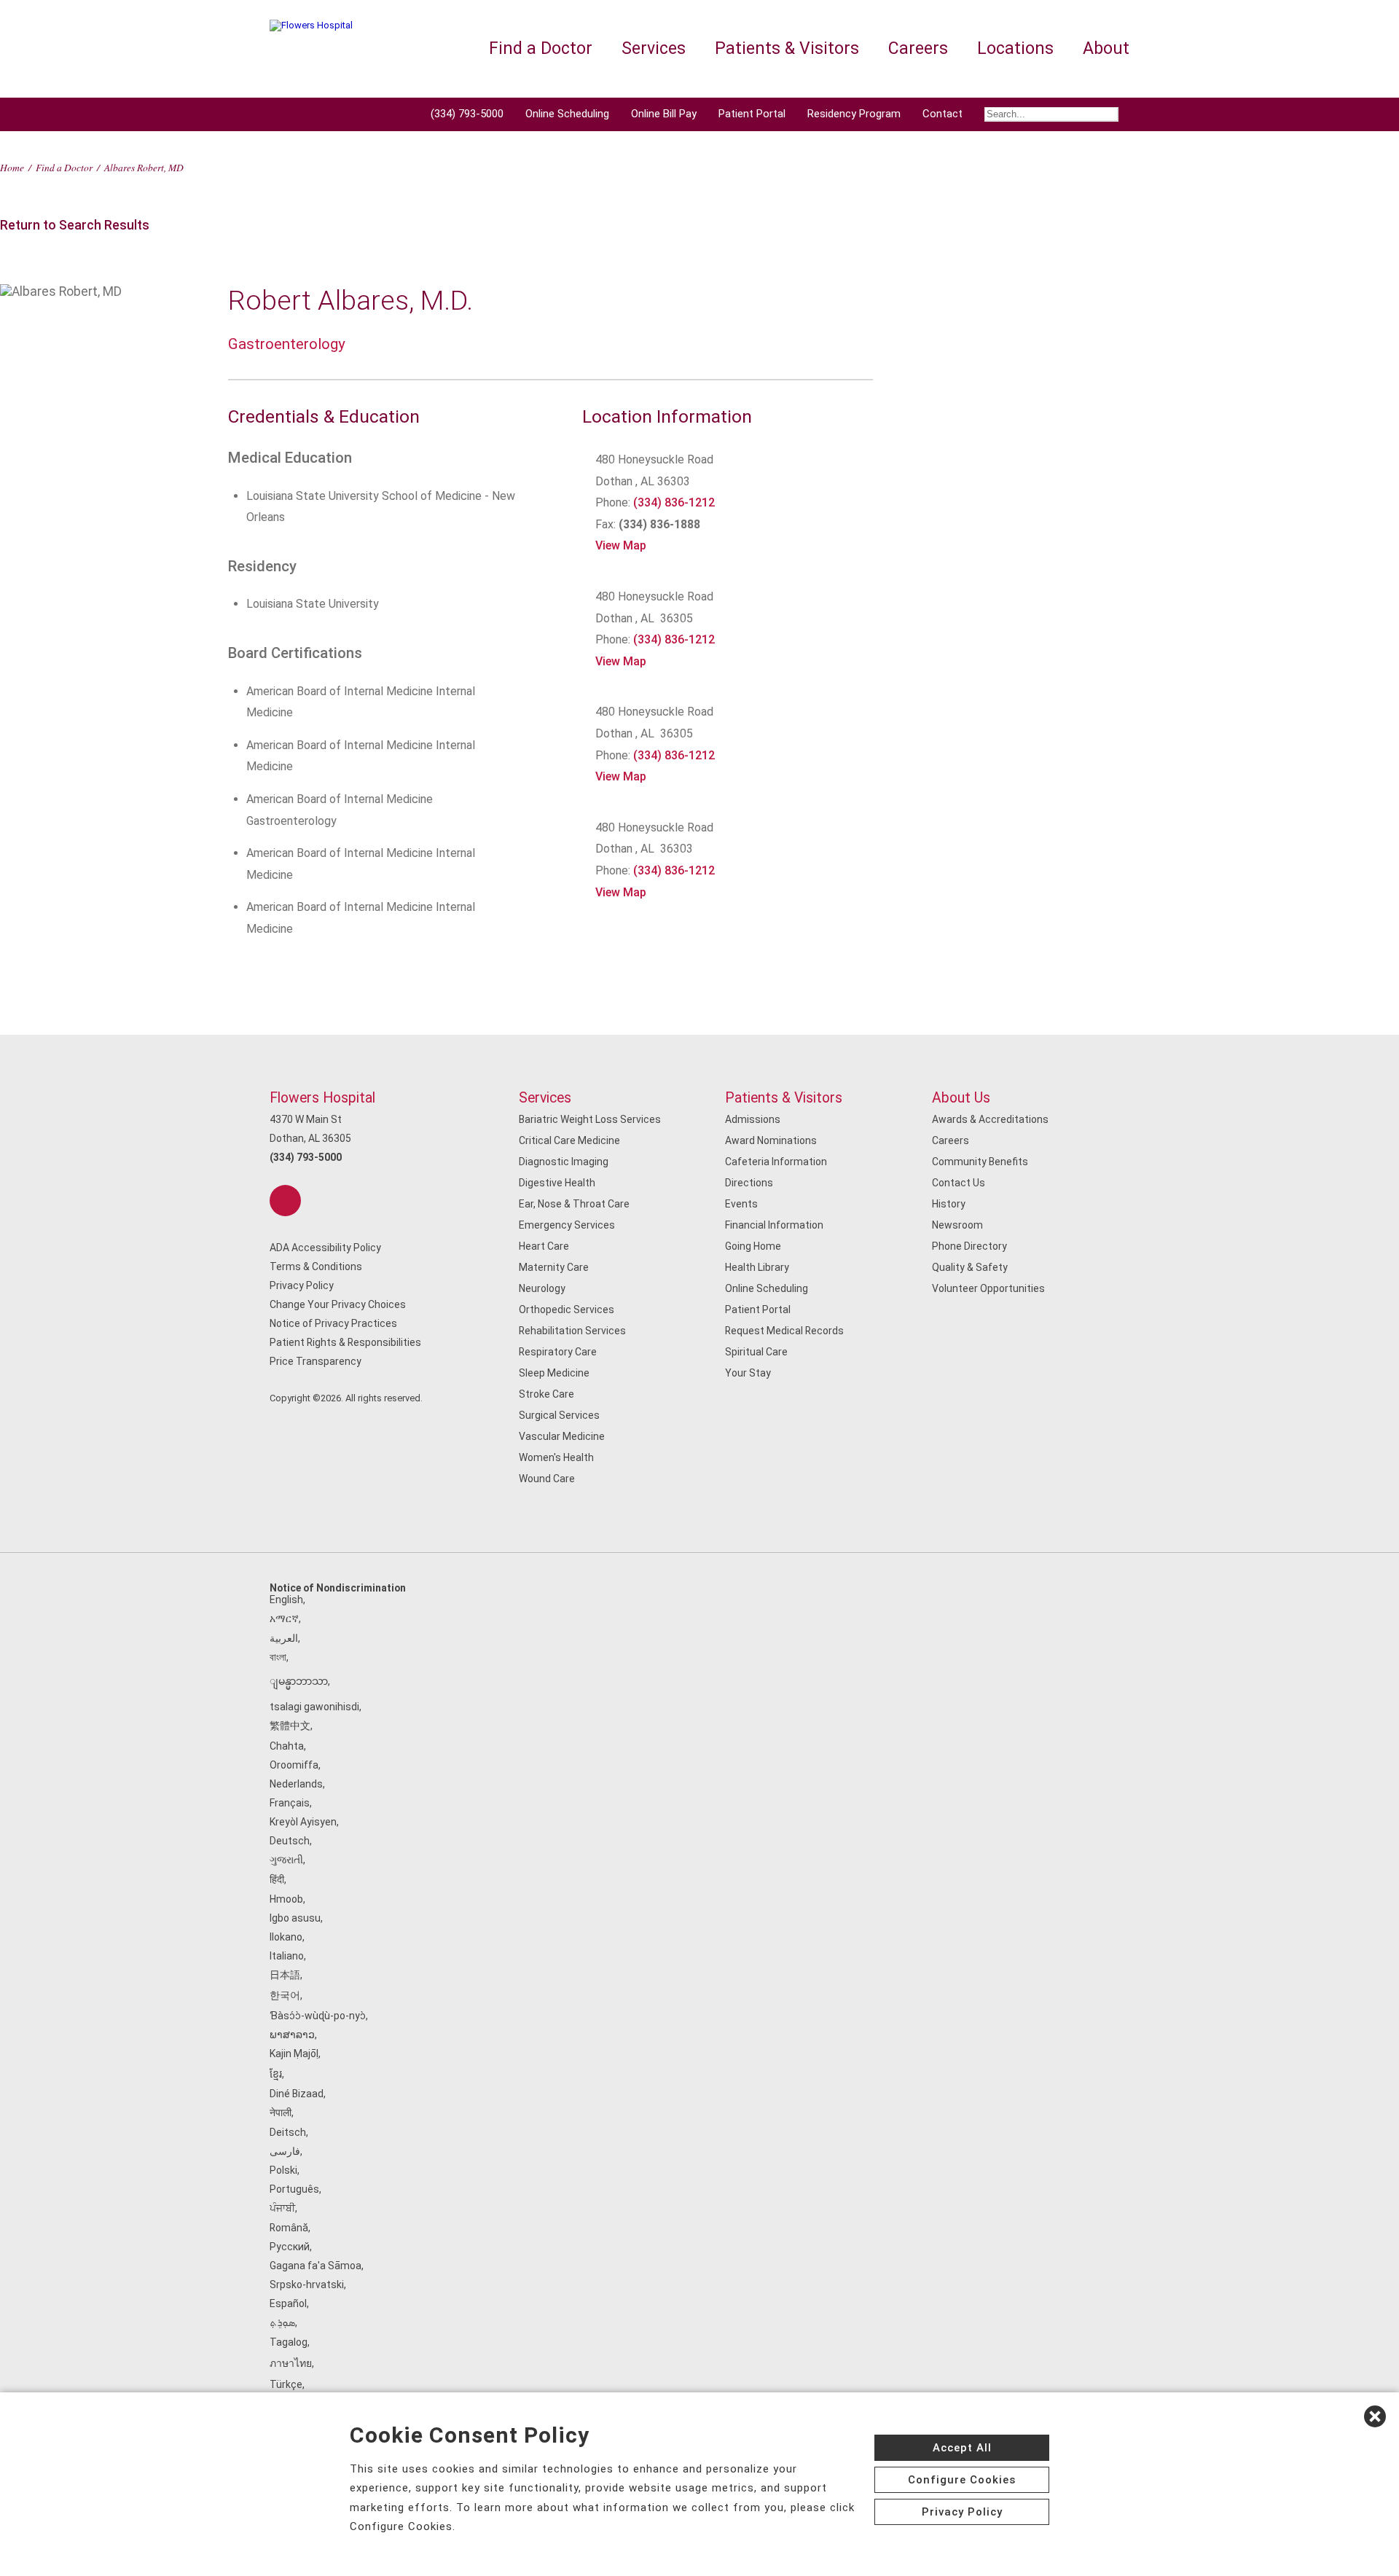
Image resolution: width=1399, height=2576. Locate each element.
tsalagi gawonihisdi (314, 1707)
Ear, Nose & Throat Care (574, 1204)
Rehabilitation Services (572, 1331)
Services (545, 1098)
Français (290, 1803)
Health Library (757, 1267)
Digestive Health (557, 1183)
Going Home (753, 1246)
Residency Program (854, 114)
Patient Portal (752, 114)
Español (288, 2303)
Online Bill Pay (664, 114)
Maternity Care (554, 1267)
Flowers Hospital (322, 1098)
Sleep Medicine (554, 1373)
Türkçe (286, 2384)
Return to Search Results (75, 225)
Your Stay (748, 1373)
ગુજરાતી (286, 1860)
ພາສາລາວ (292, 2035)
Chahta (287, 1746)
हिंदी (277, 1879)
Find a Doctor (64, 167)
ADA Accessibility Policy (325, 1248)
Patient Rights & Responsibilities (345, 1342)
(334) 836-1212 (674, 502)
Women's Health (556, 1457)
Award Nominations (771, 1140)
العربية (284, 1638)
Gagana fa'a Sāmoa (316, 2266)
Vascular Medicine (562, 1436)
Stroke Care (546, 1394)
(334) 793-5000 (467, 114)
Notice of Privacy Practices (333, 1323)
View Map (621, 545)
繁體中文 (290, 1726)
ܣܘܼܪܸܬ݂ (282, 2322)
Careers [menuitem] (918, 48)
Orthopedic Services (567, 1309)
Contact (943, 114)
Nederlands (296, 1784)
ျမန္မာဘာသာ (299, 1681)
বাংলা (278, 1657)
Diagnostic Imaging (564, 1162)
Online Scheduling (567, 114)
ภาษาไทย (291, 2363)
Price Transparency (316, 1361)
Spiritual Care (756, 1352)
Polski (283, 2170)
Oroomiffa (294, 1765)
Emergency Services (567, 1225)
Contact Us (959, 1183)
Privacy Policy (302, 1285)
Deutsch (290, 1841)
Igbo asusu (295, 1918)
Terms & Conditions (316, 1267)
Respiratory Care (558, 1352)
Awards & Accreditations (990, 1119)
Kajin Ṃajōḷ (294, 2054)
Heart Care (544, 1246)
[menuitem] (1051, 114)
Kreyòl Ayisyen (303, 1822)
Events (741, 1204)
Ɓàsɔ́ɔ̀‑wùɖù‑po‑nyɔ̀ (318, 2016)
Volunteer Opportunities (988, 1288)
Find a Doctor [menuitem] (541, 48)
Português (294, 2189)
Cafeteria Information (776, 1162)
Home (12, 167)
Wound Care (547, 1479)
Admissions (753, 1119)
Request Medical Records (784, 1331)
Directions (749, 1183)
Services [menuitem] (654, 48)
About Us (961, 1098)
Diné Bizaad (297, 2094)
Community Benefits (980, 1162)
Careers (951, 1140)
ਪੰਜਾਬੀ (282, 2208)
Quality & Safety (970, 1267)
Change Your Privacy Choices (338, 1304)
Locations (1015, 48)
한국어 (285, 1995)
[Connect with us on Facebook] (285, 1201)
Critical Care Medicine (569, 1140)
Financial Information (774, 1225)
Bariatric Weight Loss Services (590, 1119)
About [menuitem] (1106, 48)
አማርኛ (284, 1618)
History (949, 1204)
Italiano (287, 1956)
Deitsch (288, 2132)
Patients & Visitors (784, 1098)
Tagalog (289, 2342)
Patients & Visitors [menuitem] (787, 48)
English (286, 1600)
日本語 (285, 1975)
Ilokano (286, 1937)
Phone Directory (969, 1246)
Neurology (542, 1288)
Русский (290, 2247)
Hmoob (286, 1899)
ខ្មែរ (276, 2074)
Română (289, 2228)
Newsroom (957, 1225)
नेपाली (281, 2113)
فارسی (285, 2151)
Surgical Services (559, 1415)
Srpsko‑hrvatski (307, 2285)
